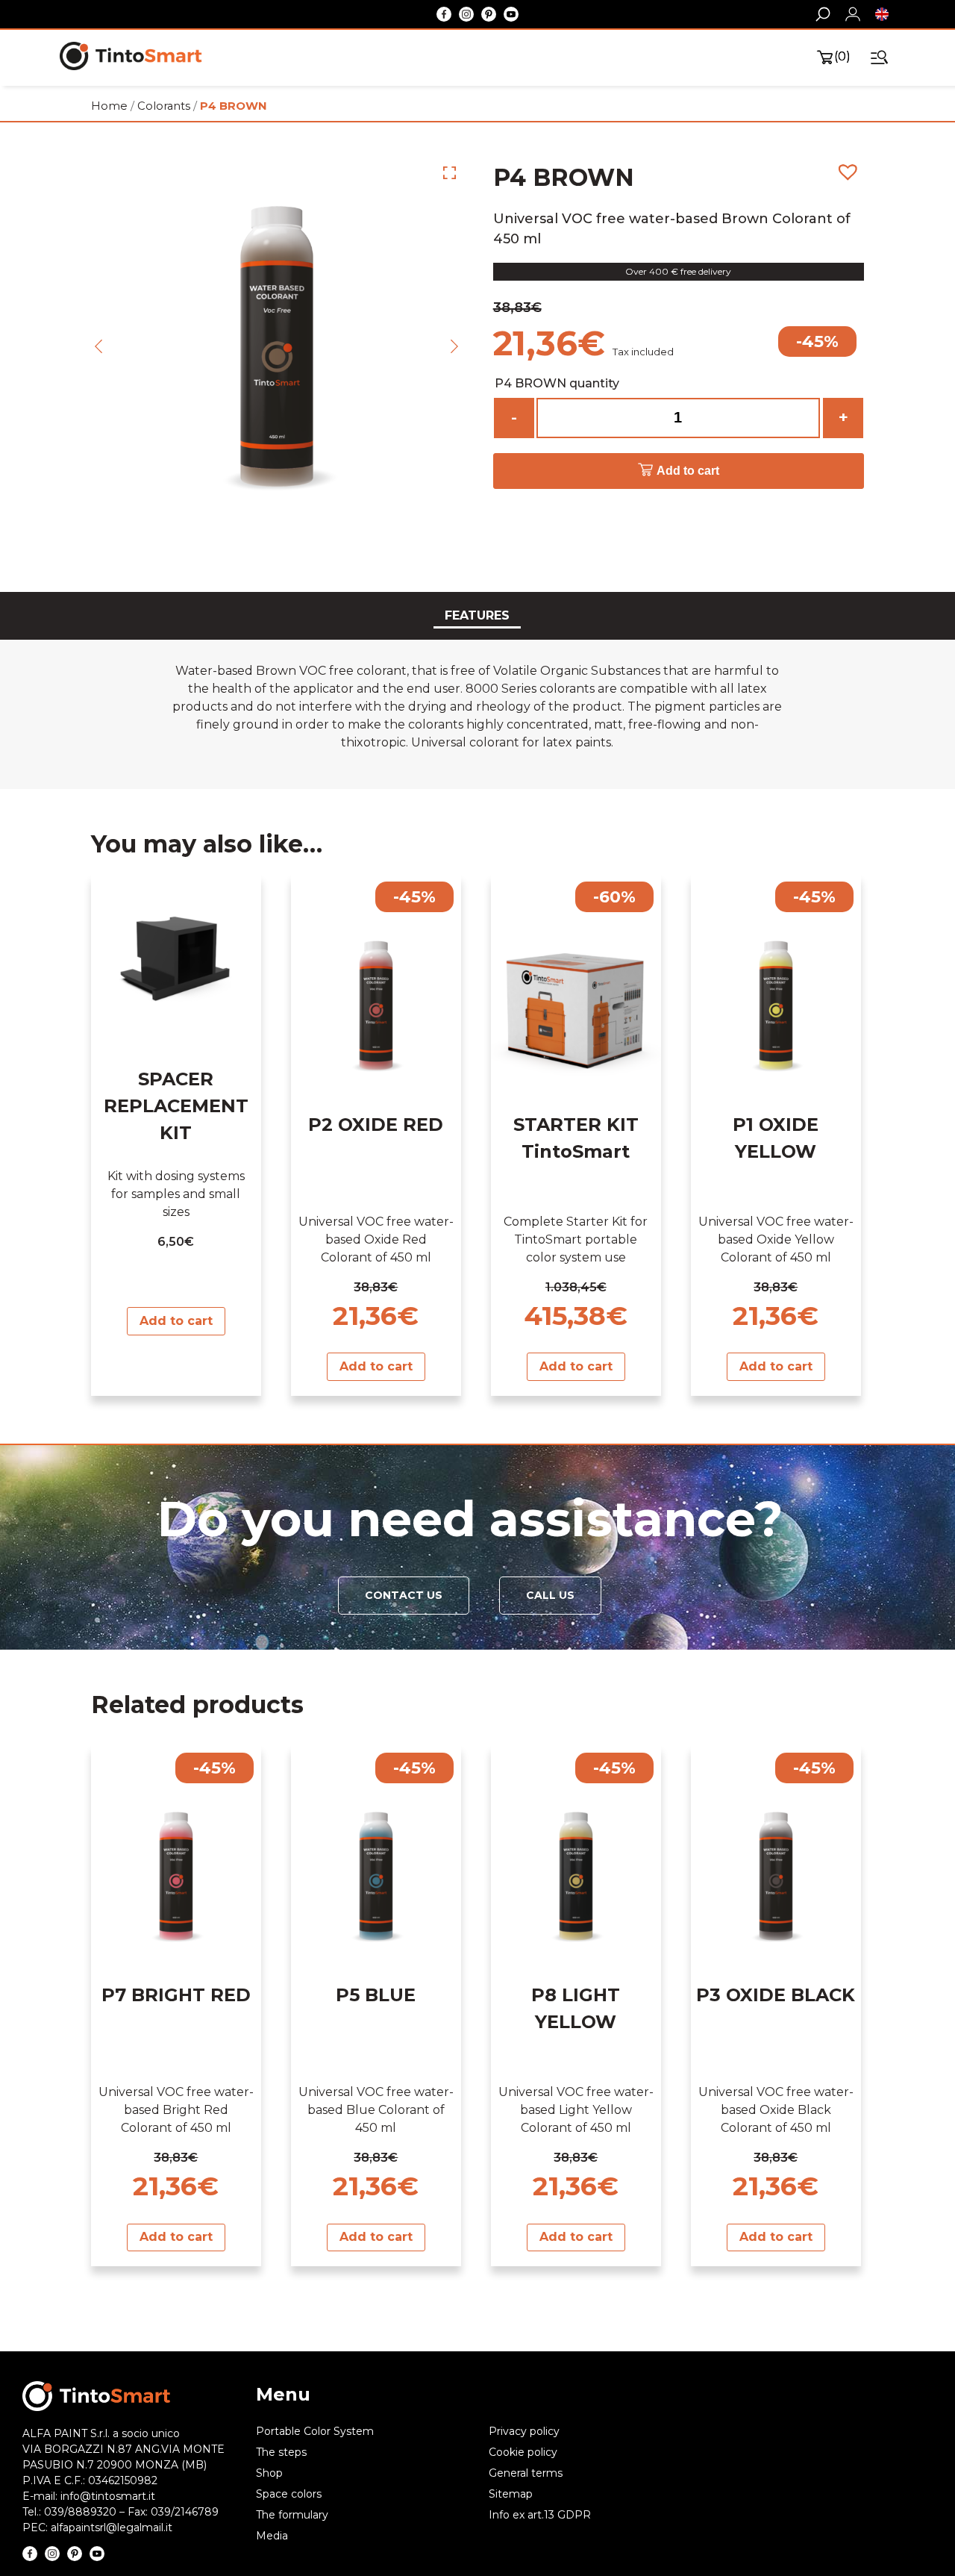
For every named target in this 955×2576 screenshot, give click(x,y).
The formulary (292, 2515)
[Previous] (98, 346)
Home (109, 106)
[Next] (454, 346)
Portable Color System (315, 2431)
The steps (281, 2452)
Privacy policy (524, 2431)
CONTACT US (404, 1596)
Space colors (289, 2494)
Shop (269, 2473)
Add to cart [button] (176, 1321)
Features (477, 615)
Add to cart (688, 471)
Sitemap (511, 2494)
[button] (894, 14)
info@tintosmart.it (108, 2496)
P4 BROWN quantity (557, 383)
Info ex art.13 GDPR (540, 2515)
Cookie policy (523, 2452)
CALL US (550, 1596)
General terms (526, 2473)
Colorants (164, 106)
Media (272, 2536)
